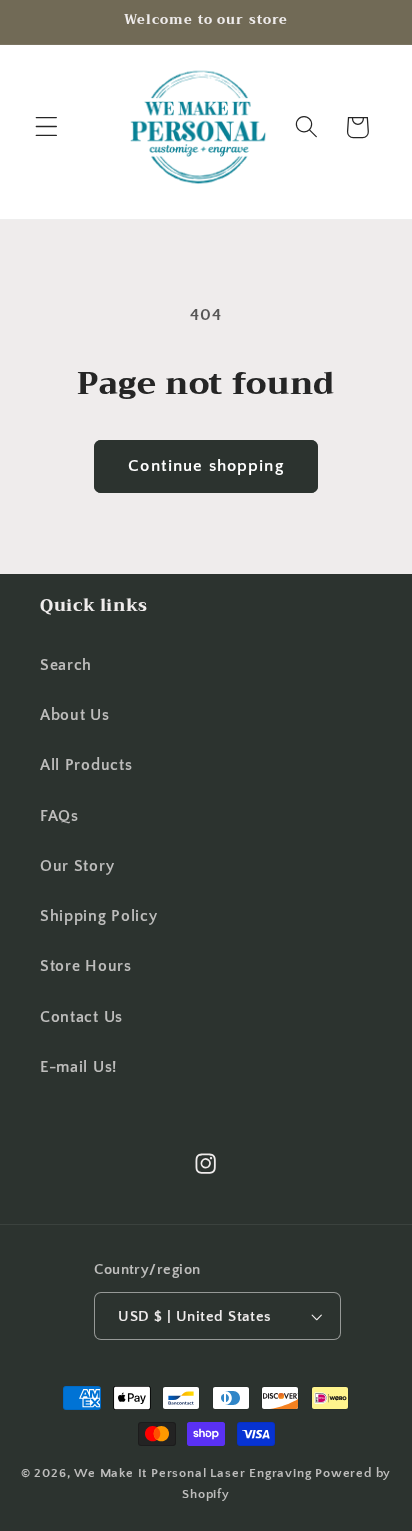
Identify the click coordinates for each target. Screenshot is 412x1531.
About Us (75, 715)
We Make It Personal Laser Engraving (194, 1473)
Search (66, 665)
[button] (46, 127)
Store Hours (86, 966)
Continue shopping (206, 465)
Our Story (77, 866)
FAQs (59, 816)
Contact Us (81, 1017)
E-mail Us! (78, 1067)
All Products (86, 765)
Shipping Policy (98, 916)
